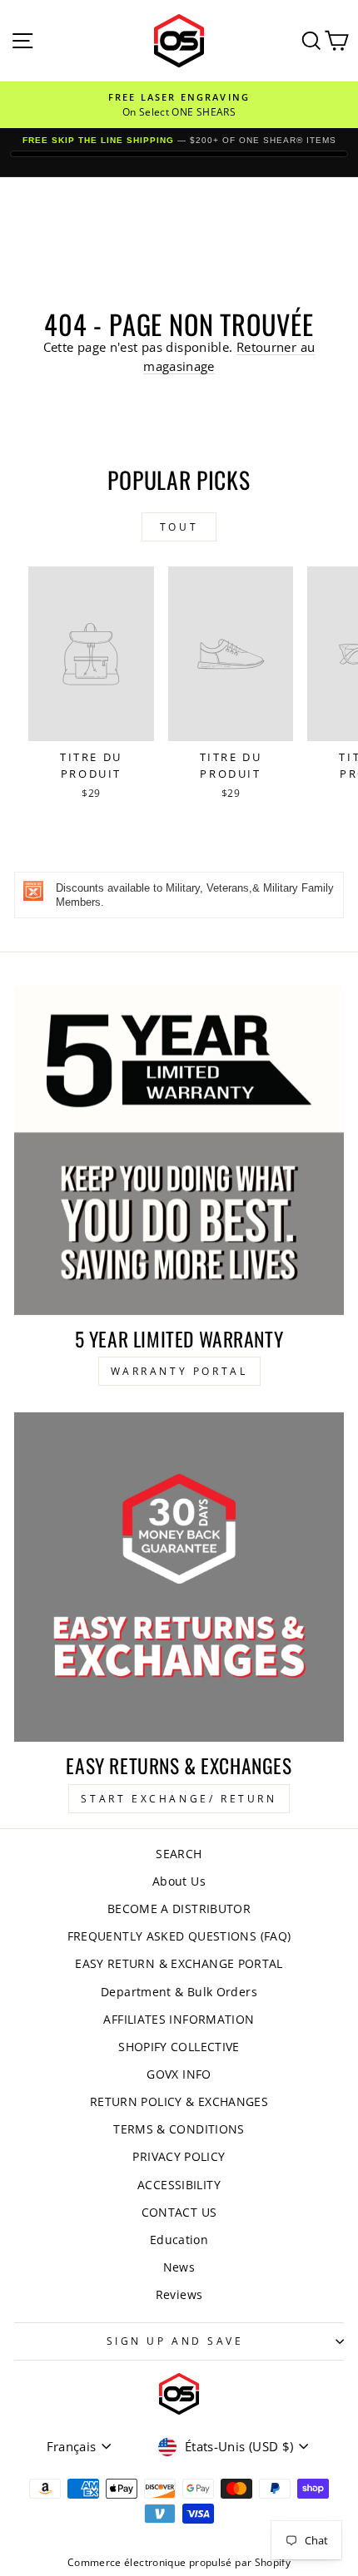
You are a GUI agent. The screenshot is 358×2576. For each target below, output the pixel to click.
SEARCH (179, 1854)
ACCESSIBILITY (179, 2185)
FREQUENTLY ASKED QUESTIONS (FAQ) (179, 1936)
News (179, 2267)
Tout (179, 527)
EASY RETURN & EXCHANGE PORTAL (179, 1963)
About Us (179, 1881)
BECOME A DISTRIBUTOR (179, 1909)
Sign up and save (175, 2341)
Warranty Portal (179, 1371)
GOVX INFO (179, 2074)
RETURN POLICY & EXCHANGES (179, 2101)
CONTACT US (179, 2212)
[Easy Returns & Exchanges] (179, 1577)
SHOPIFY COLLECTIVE (179, 2047)
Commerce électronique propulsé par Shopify (179, 2562)
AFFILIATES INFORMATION (179, 2019)
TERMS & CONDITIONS (179, 2129)
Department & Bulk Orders (179, 1992)
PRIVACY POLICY (179, 2156)
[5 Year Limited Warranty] (179, 1150)
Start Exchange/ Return (179, 1799)
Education (179, 2240)
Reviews (179, 2294)
